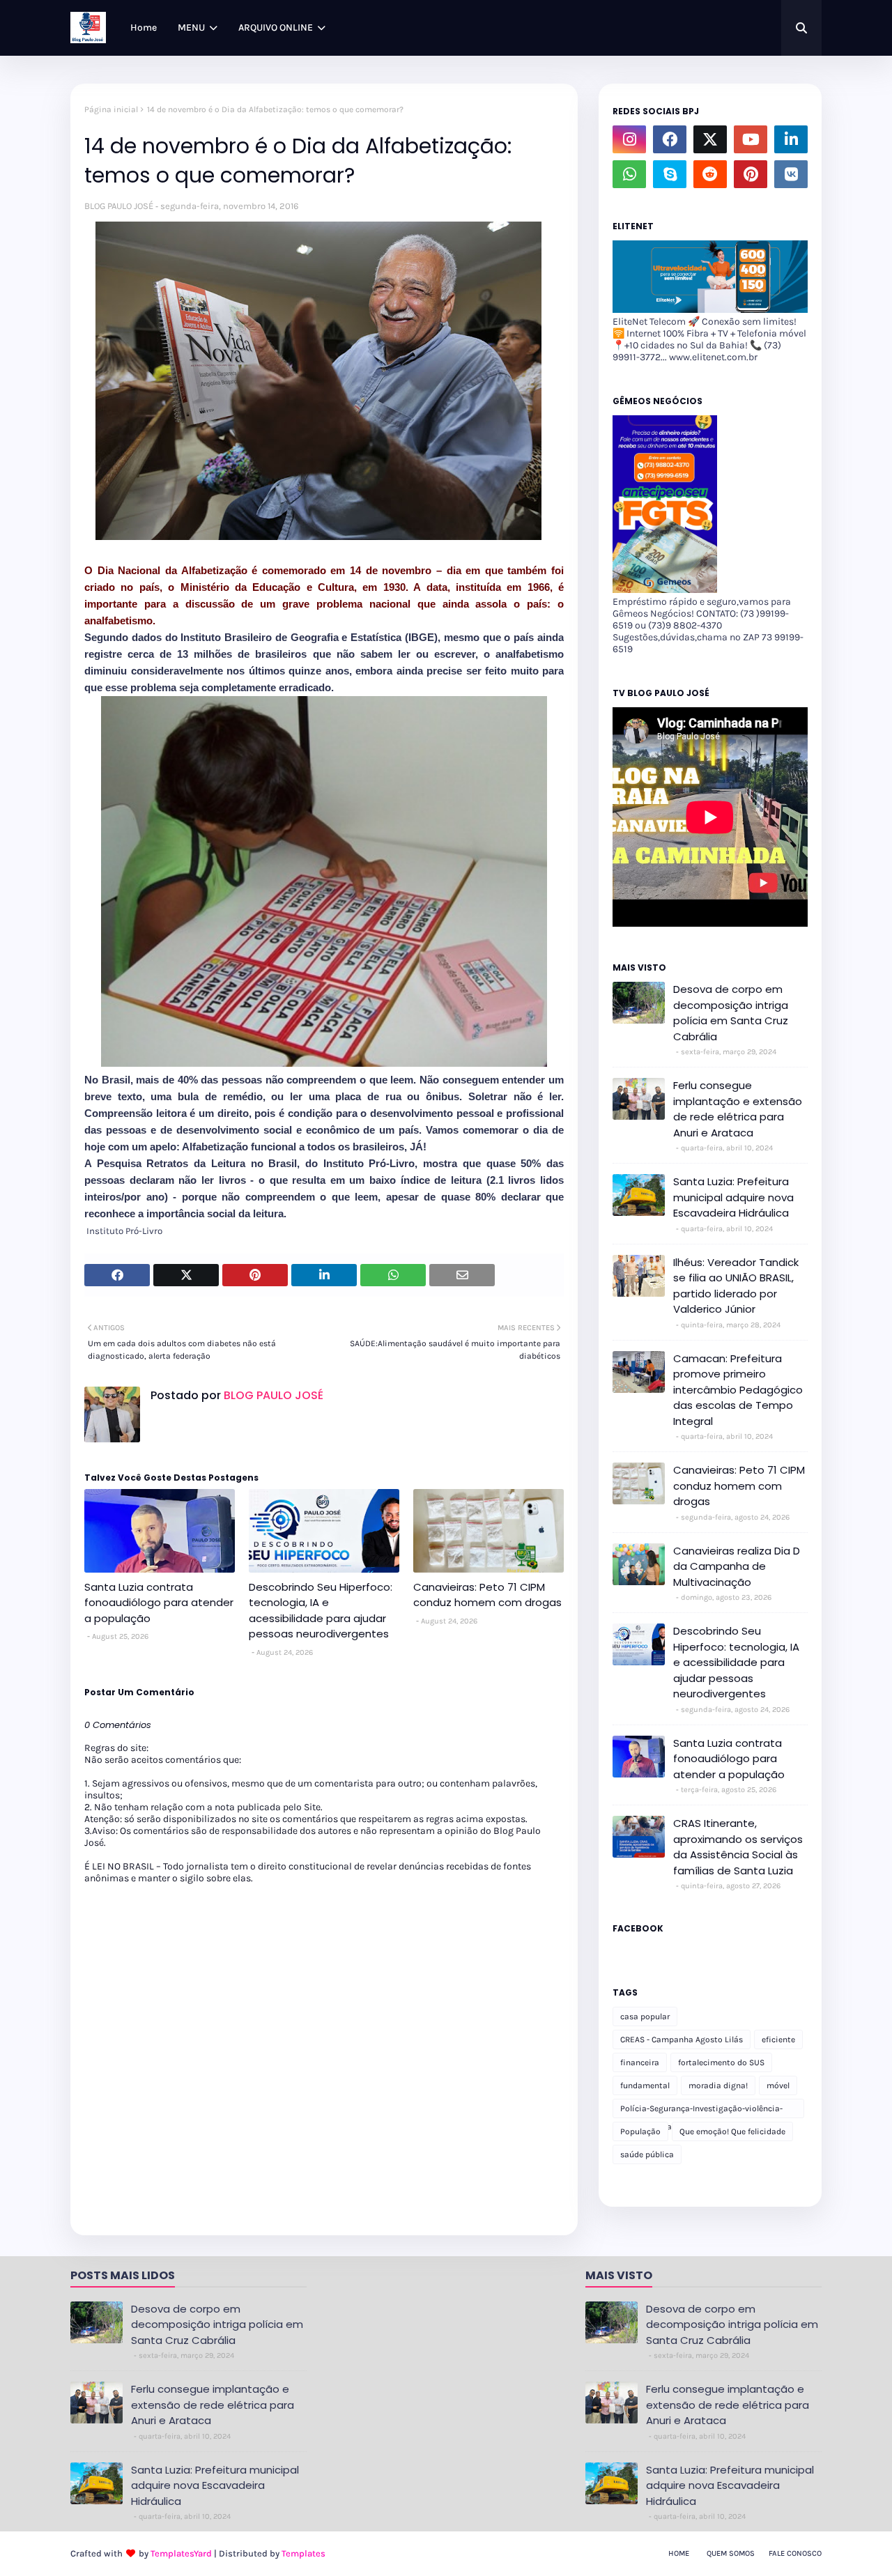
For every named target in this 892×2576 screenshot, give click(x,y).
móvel (778, 2085)
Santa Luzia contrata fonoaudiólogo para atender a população (159, 1603)
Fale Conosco (795, 2553)
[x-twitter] (710, 139)
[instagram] (629, 139)
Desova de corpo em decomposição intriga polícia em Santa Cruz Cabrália (731, 1013)
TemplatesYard (181, 2553)
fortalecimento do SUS (721, 2062)
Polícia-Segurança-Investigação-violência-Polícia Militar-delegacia (701, 2111)
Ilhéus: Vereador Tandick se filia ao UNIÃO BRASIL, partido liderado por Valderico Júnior (736, 1286)
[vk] (791, 174)
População (640, 2131)
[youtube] (751, 139)
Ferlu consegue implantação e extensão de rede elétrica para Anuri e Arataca (738, 1109)
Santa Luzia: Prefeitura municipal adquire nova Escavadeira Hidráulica (733, 1197)
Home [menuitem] (144, 28)
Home (679, 2553)
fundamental (645, 2085)
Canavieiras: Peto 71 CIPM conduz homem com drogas (487, 1595)
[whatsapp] (629, 174)
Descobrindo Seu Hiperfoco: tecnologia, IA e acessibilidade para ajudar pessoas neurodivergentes (321, 1611)
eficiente (778, 2039)
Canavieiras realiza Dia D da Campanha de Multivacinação (737, 1566)
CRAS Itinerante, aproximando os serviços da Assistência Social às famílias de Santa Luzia (738, 1847)
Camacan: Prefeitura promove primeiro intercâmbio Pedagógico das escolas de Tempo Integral (738, 1390)
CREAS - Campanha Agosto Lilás (682, 2039)
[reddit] (710, 174)
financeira (640, 2062)
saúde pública (647, 2154)
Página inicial (111, 109)
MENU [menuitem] (191, 28)
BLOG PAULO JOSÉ (119, 206)
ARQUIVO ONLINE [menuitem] (276, 28)
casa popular (645, 2016)
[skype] (670, 174)
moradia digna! (718, 2085)
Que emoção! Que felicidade (732, 2131)
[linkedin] (791, 139)
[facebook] (670, 139)
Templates (303, 2553)
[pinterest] (751, 174)
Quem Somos (731, 2553)
